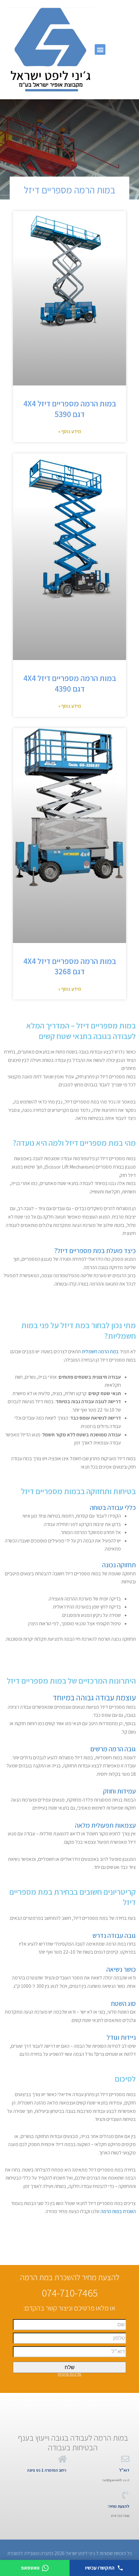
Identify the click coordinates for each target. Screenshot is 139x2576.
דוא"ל (124, 2470)
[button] (100, 49)
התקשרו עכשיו (100, 2568)
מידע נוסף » (70, 431)
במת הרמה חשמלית (100, 1351)
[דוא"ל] (125, 2459)
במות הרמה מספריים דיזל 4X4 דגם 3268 (70, 966)
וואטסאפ (30, 2568)
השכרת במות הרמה (118, 2211)
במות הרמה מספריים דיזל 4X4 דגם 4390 (70, 683)
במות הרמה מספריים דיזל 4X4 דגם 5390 (70, 409)
